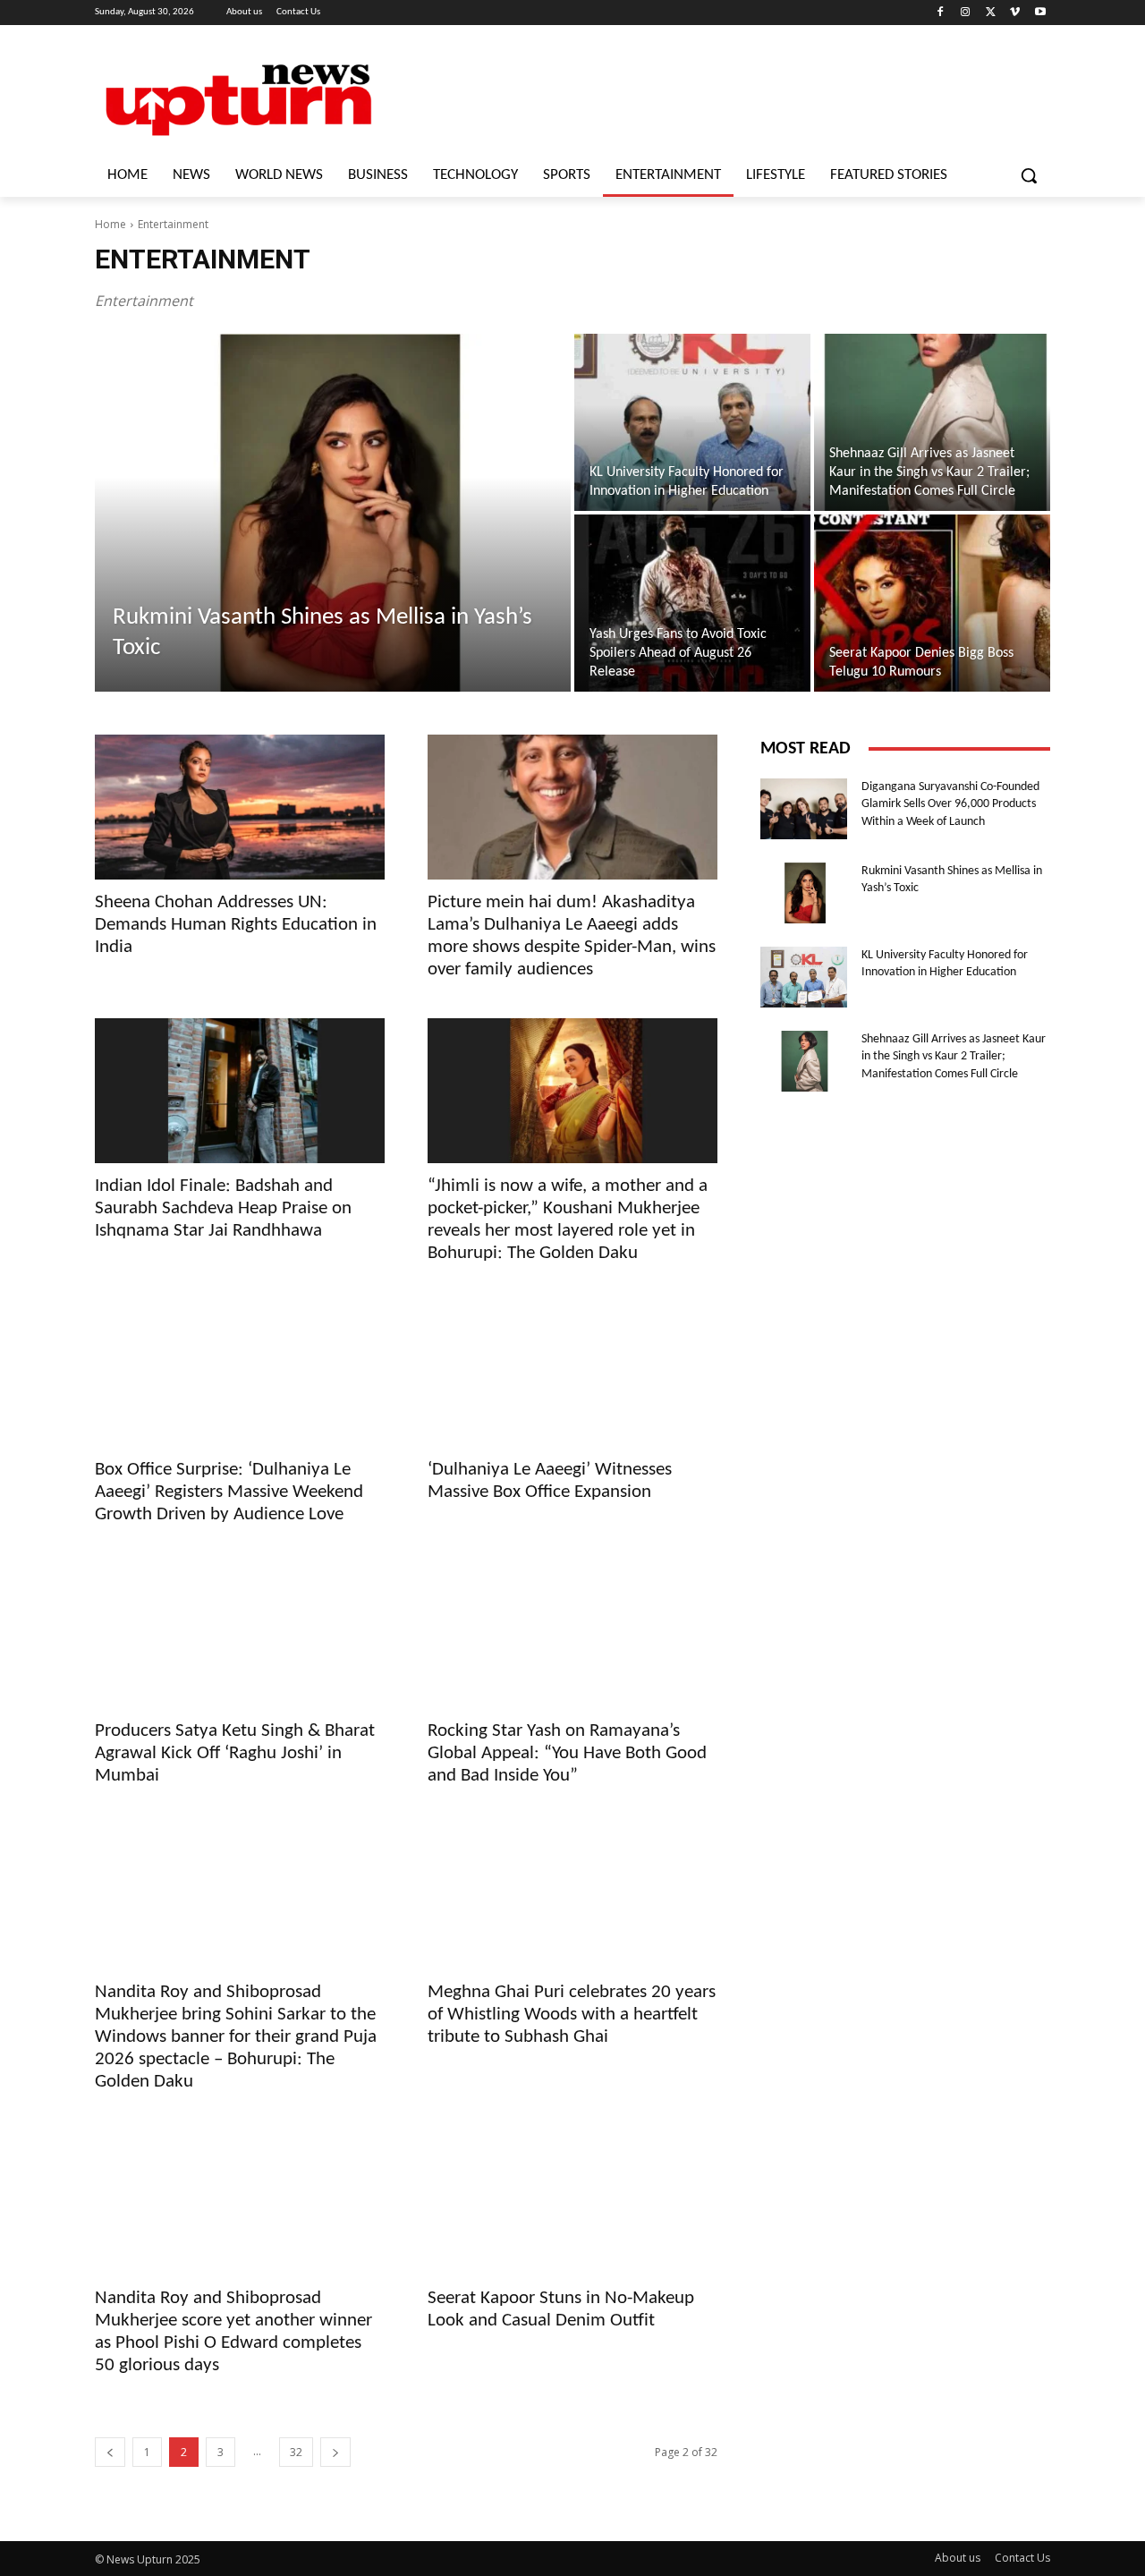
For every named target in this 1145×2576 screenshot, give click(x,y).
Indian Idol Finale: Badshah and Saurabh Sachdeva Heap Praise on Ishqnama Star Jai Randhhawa (223, 1208)
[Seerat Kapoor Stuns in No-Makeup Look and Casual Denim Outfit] (572, 2203)
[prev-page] (110, 2452)
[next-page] (335, 2452)
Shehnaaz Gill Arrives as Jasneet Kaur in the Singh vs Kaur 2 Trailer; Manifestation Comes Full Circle (954, 1057)
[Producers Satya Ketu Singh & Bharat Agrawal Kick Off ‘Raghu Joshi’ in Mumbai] (240, 1636)
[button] (1029, 175)
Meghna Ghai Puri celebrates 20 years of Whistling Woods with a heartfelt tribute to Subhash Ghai (572, 2015)
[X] (991, 13)
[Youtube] (1040, 13)
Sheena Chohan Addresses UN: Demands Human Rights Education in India (236, 925)
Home (110, 224)
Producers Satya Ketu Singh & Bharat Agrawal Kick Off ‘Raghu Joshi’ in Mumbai (235, 1753)
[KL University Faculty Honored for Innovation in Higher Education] (692, 422)
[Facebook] (941, 13)
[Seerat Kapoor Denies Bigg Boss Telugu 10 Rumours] (932, 603)
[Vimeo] (1015, 13)
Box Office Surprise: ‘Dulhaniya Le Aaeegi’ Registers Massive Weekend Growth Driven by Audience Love (229, 1492)
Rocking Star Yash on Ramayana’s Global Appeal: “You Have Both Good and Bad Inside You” (567, 1753)
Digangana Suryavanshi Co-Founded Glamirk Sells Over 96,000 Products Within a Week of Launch (950, 804)
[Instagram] (966, 13)
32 (296, 2452)
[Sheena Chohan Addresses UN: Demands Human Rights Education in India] (240, 807)
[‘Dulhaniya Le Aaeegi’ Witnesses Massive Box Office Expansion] (572, 1374)
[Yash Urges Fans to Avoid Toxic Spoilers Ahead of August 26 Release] (692, 603)
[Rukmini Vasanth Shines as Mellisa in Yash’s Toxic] (333, 513)
